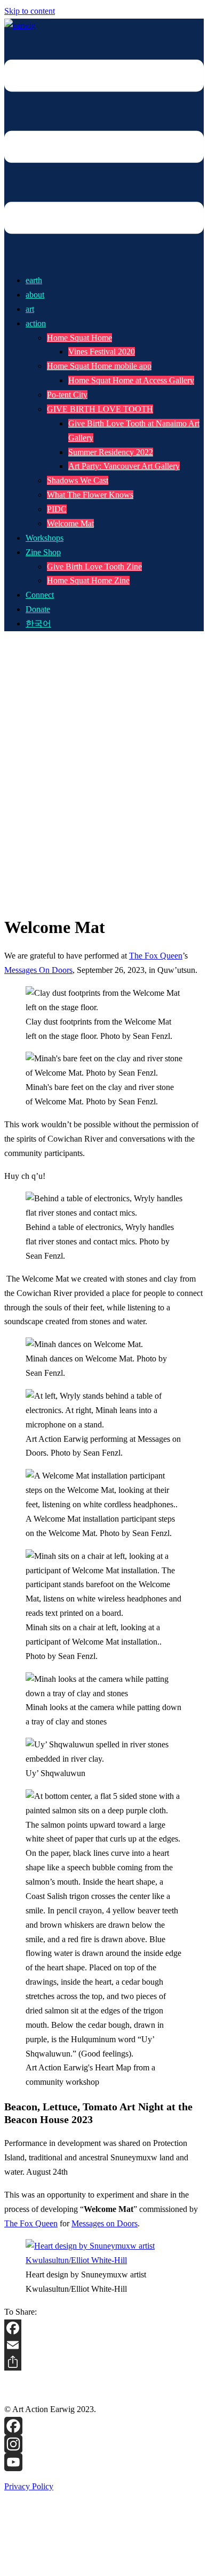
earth (34, 280)
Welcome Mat (70, 523)
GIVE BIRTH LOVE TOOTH (100, 409)
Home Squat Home (79, 338)
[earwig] (20, 25)
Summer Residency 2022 (111, 452)
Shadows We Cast (78, 480)
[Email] (104, 2345)
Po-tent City (67, 395)
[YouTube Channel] (104, 2462)
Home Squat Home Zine (88, 580)
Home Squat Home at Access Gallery (131, 380)
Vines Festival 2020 (102, 352)
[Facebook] (104, 2328)
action (36, 323)
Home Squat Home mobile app (99, 366)
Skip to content (30, 11)
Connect (40, 595)
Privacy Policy (29, 2486)
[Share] (104, 2362)
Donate (38, 609)
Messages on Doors (105, 2223)
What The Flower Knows (90, 495)
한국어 (38, 624)
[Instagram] (104, 2444)
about (35, 295)
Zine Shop (43, 552)
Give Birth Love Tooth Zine (94, 567)
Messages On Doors (38, 970)
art (30, 309)
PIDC (57, 509)
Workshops (45, 538)
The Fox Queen (156, 956)
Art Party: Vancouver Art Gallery (124, 466)
